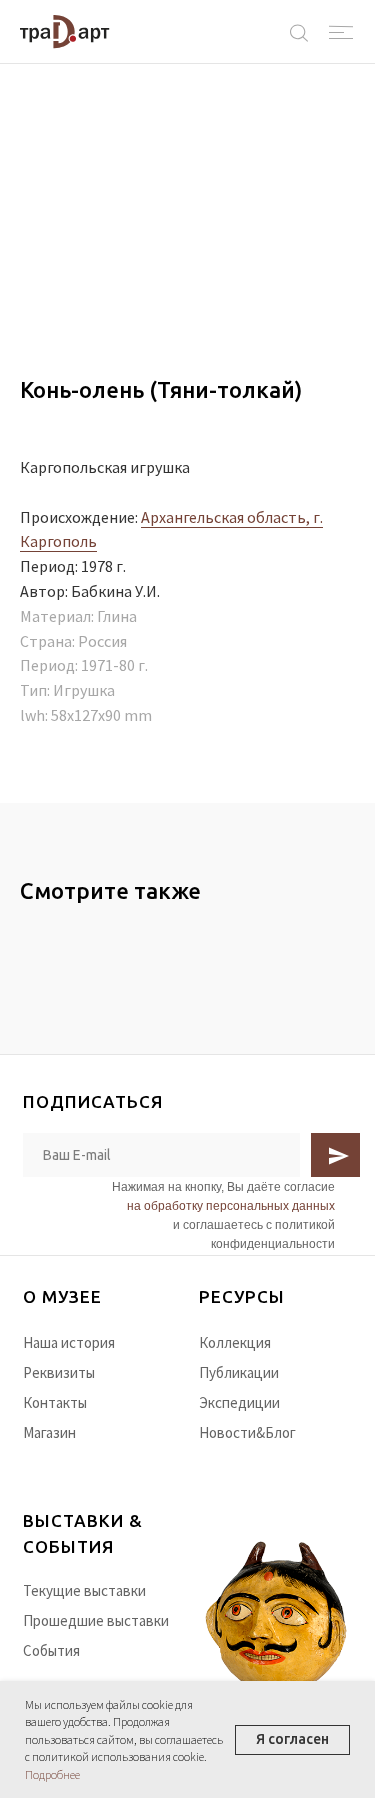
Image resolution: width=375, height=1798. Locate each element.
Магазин (49, 1432)
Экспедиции (239, 1402)
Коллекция (235, 1342)
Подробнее (52, 1774)
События (51, 1650)
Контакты (55, 1402)
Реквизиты (59, 1372)
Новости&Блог (247, 1432)
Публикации (239, 1372)
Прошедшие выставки (96, 1620)
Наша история (69, 1342)
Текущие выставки (84, 1590)
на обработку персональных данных (231, 1206)
